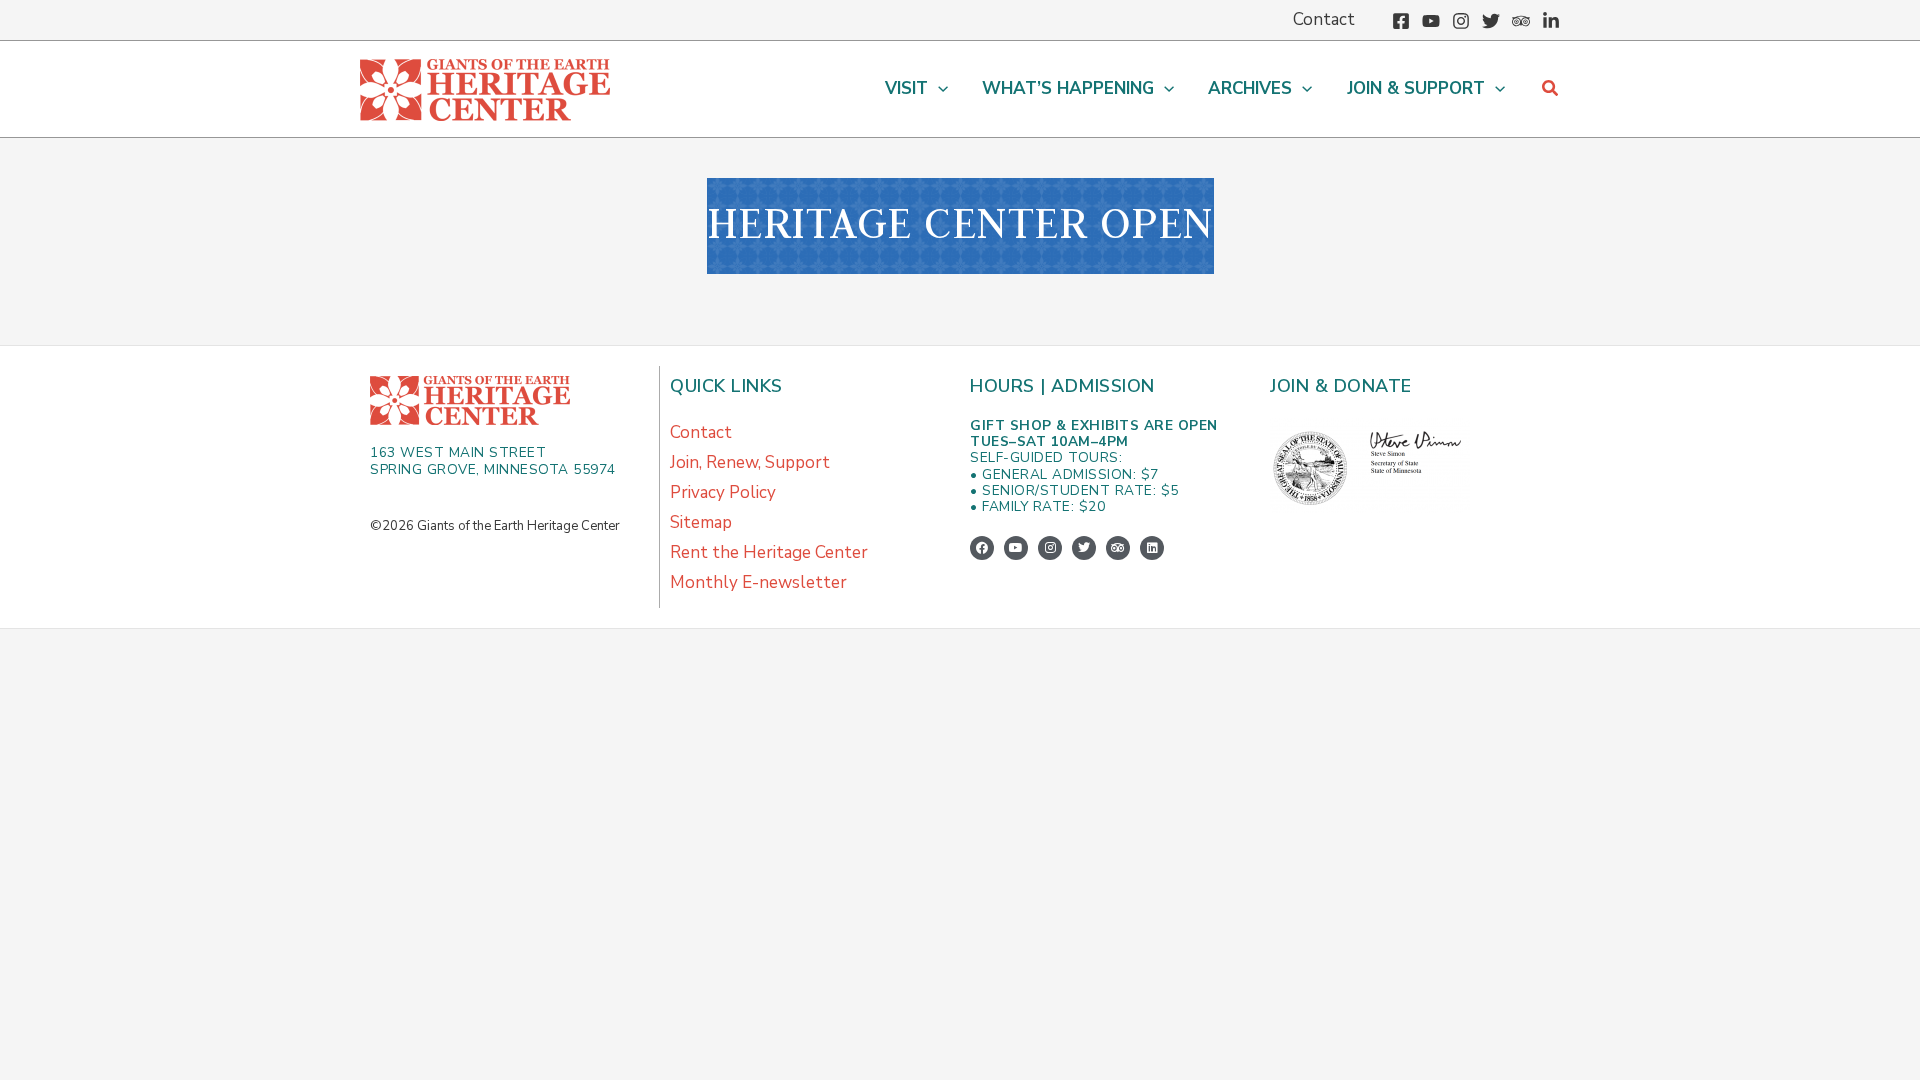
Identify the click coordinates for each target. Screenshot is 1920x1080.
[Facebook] (1401, 21)
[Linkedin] (1551, 21)
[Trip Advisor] (1521, 21)
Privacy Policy (723, 492)
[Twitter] (1491, 21)
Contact (701, 432)
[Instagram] (1461, 21)
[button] (938, 89)
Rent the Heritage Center (769, 552)
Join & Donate (1341, 386)
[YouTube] (1431, 21)
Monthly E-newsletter (758, 582)
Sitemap (701, 522)
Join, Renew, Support (750, 462)
